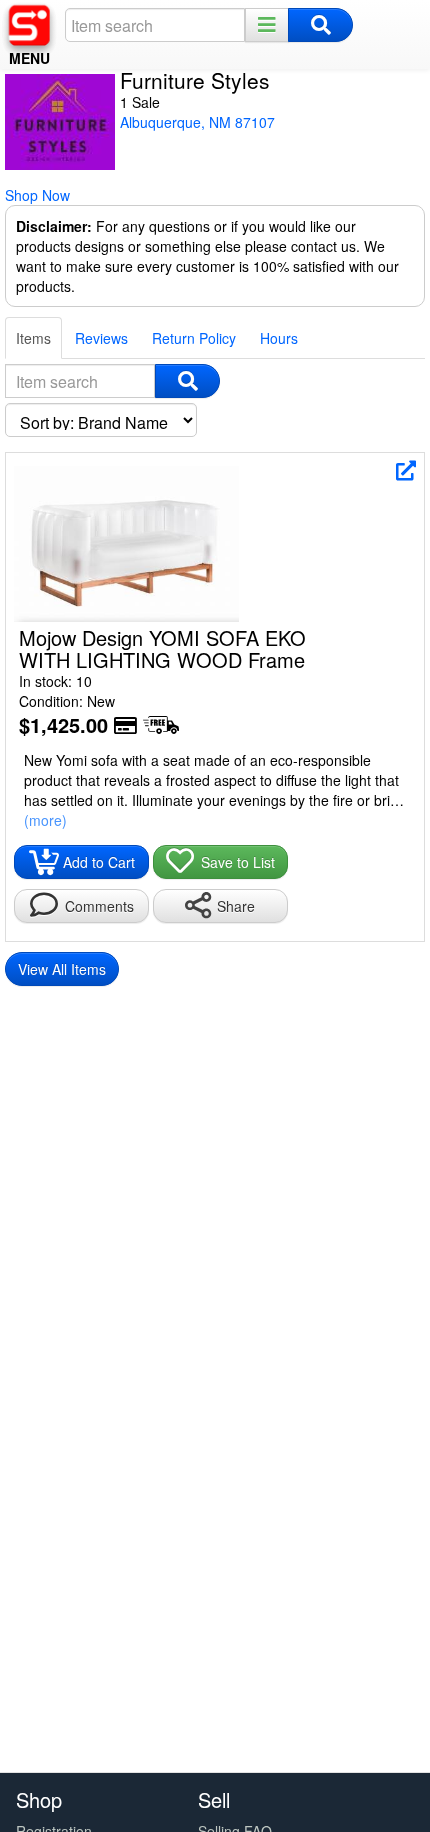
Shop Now (37, 195)
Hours (279, 338)
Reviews (101, 338)
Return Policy (194, 338)
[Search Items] (187, 381)
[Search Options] (267, 25)
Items (33, 338)
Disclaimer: (54, 226)
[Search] (320, 25)
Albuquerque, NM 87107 (197, 122)
